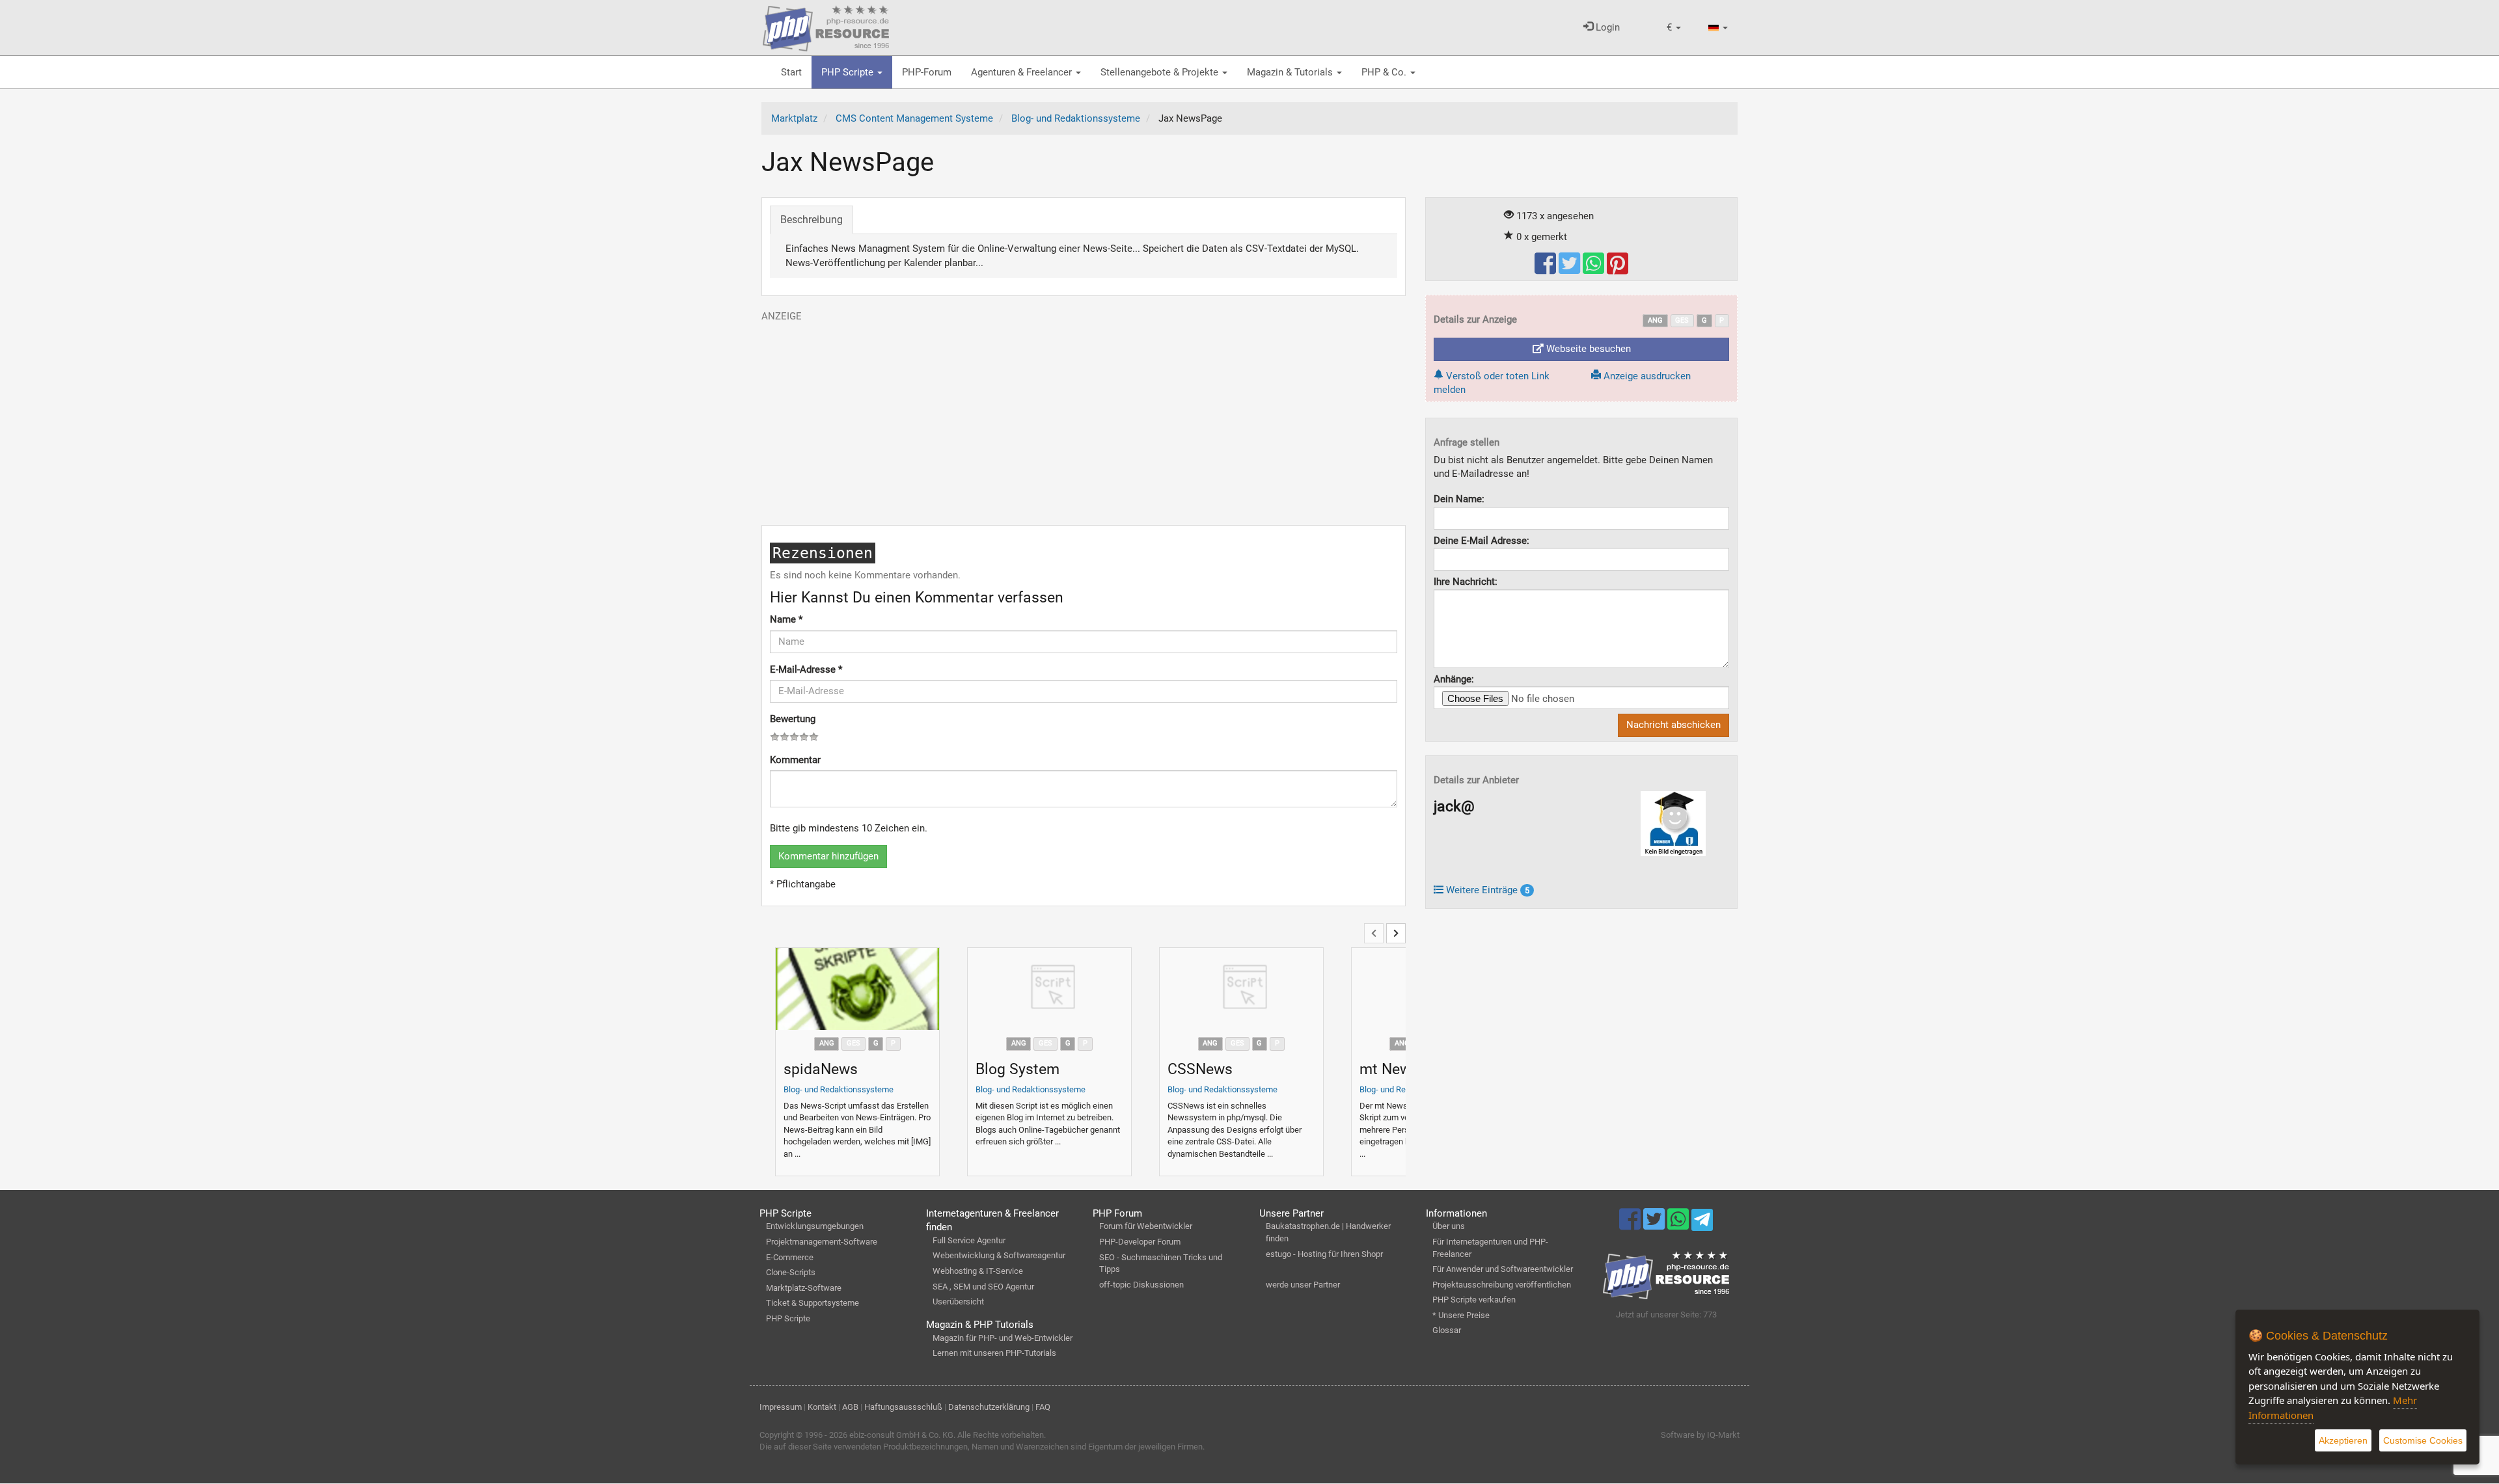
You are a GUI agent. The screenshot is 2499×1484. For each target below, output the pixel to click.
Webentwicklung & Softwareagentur (999, 1255)
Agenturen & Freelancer (1023, 72)
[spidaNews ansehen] (857, 989)
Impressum (781, 1407)
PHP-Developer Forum (1140, 1242)
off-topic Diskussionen (1141, 1285)
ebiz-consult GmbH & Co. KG (901, 1435)
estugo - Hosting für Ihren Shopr (1324, 1254)
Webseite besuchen (1587, 349)
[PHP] (826, 26)
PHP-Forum (927, 72)
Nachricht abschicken (1673, 725)
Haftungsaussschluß (903, 1407)
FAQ (1043, 1407)
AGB (850, 1407)
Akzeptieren (2343, 1440)
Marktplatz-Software (804, 1288)
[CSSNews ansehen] (1241, 989)
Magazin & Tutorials (1291, 72)
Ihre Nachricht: (1466, 582)
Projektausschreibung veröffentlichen (1502, 1285)
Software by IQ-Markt (1700, 1435)
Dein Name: (1459, 499)
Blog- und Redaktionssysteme (839, 1089)
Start (791, 72)
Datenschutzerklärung (989, 1407)
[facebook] (1547, 269)
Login (1606, 27)
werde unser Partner (1303, 1285)
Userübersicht (958, 1302)
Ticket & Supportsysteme (813, 1303)
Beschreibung (812, 220)
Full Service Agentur (969, 1240)
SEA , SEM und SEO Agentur (983, 1287)
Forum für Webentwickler (1146, 1226)
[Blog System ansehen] (1049, 989)
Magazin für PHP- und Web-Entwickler (1003, 1338)
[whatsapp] (1595, 269)
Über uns (1449, 1226)
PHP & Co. (1385, 72)
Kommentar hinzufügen (828, 856)
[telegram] (1702, 1223)
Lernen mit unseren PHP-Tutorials (994, 1353)
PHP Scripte (849, 72)
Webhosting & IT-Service (978, 1271)
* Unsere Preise (1461, 1315)
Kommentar (795, 760)
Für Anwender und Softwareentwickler (1503, 1269)
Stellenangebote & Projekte (1161, 72)
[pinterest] (1618, 269)
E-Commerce (790, 1257)
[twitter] (1571, 269)
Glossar (1447, 1330)
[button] (1674, 28)
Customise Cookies (2423, 1440)
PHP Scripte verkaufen (1474, 1300)
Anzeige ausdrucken (1646, 376)
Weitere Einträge (1486, 890)
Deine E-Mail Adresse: (1482, 541)
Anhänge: (1454, 679)
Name (786, 619)
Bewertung (793, 719)
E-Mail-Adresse (806, 669)
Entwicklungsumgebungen (815, 1226)
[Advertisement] (1084, 414)
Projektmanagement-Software (822, 1242)
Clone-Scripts (791, 1272)
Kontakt (822, 1407)
